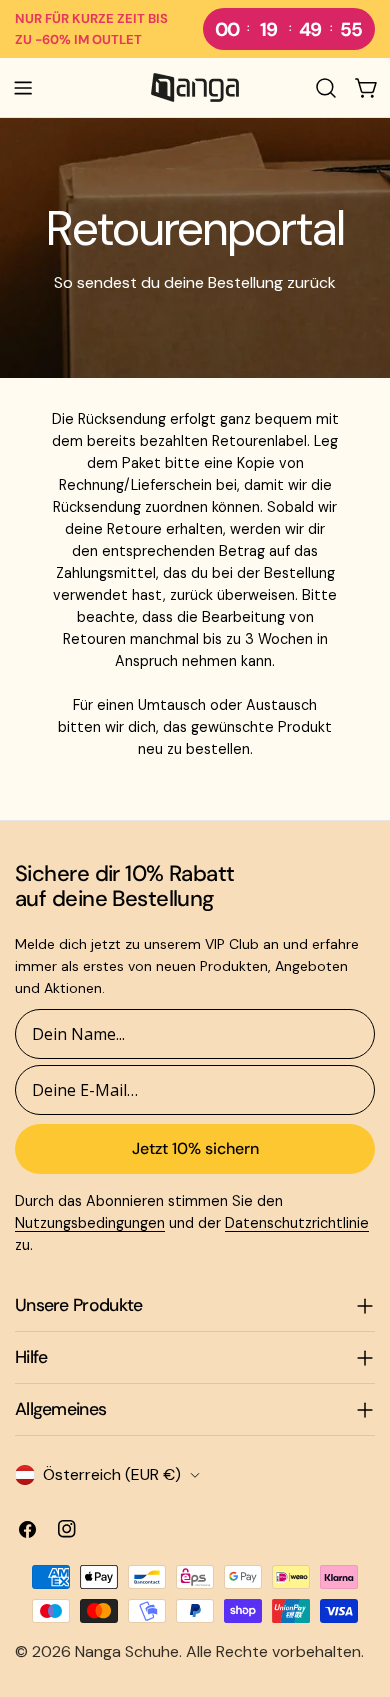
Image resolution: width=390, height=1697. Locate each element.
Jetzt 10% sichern (195, 1148)
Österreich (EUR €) (112, 1474)
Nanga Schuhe (127, 1651)
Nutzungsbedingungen (90, 1223)
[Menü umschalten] (23, 88)
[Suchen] (326, 88)
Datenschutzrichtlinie (297, 1223)
